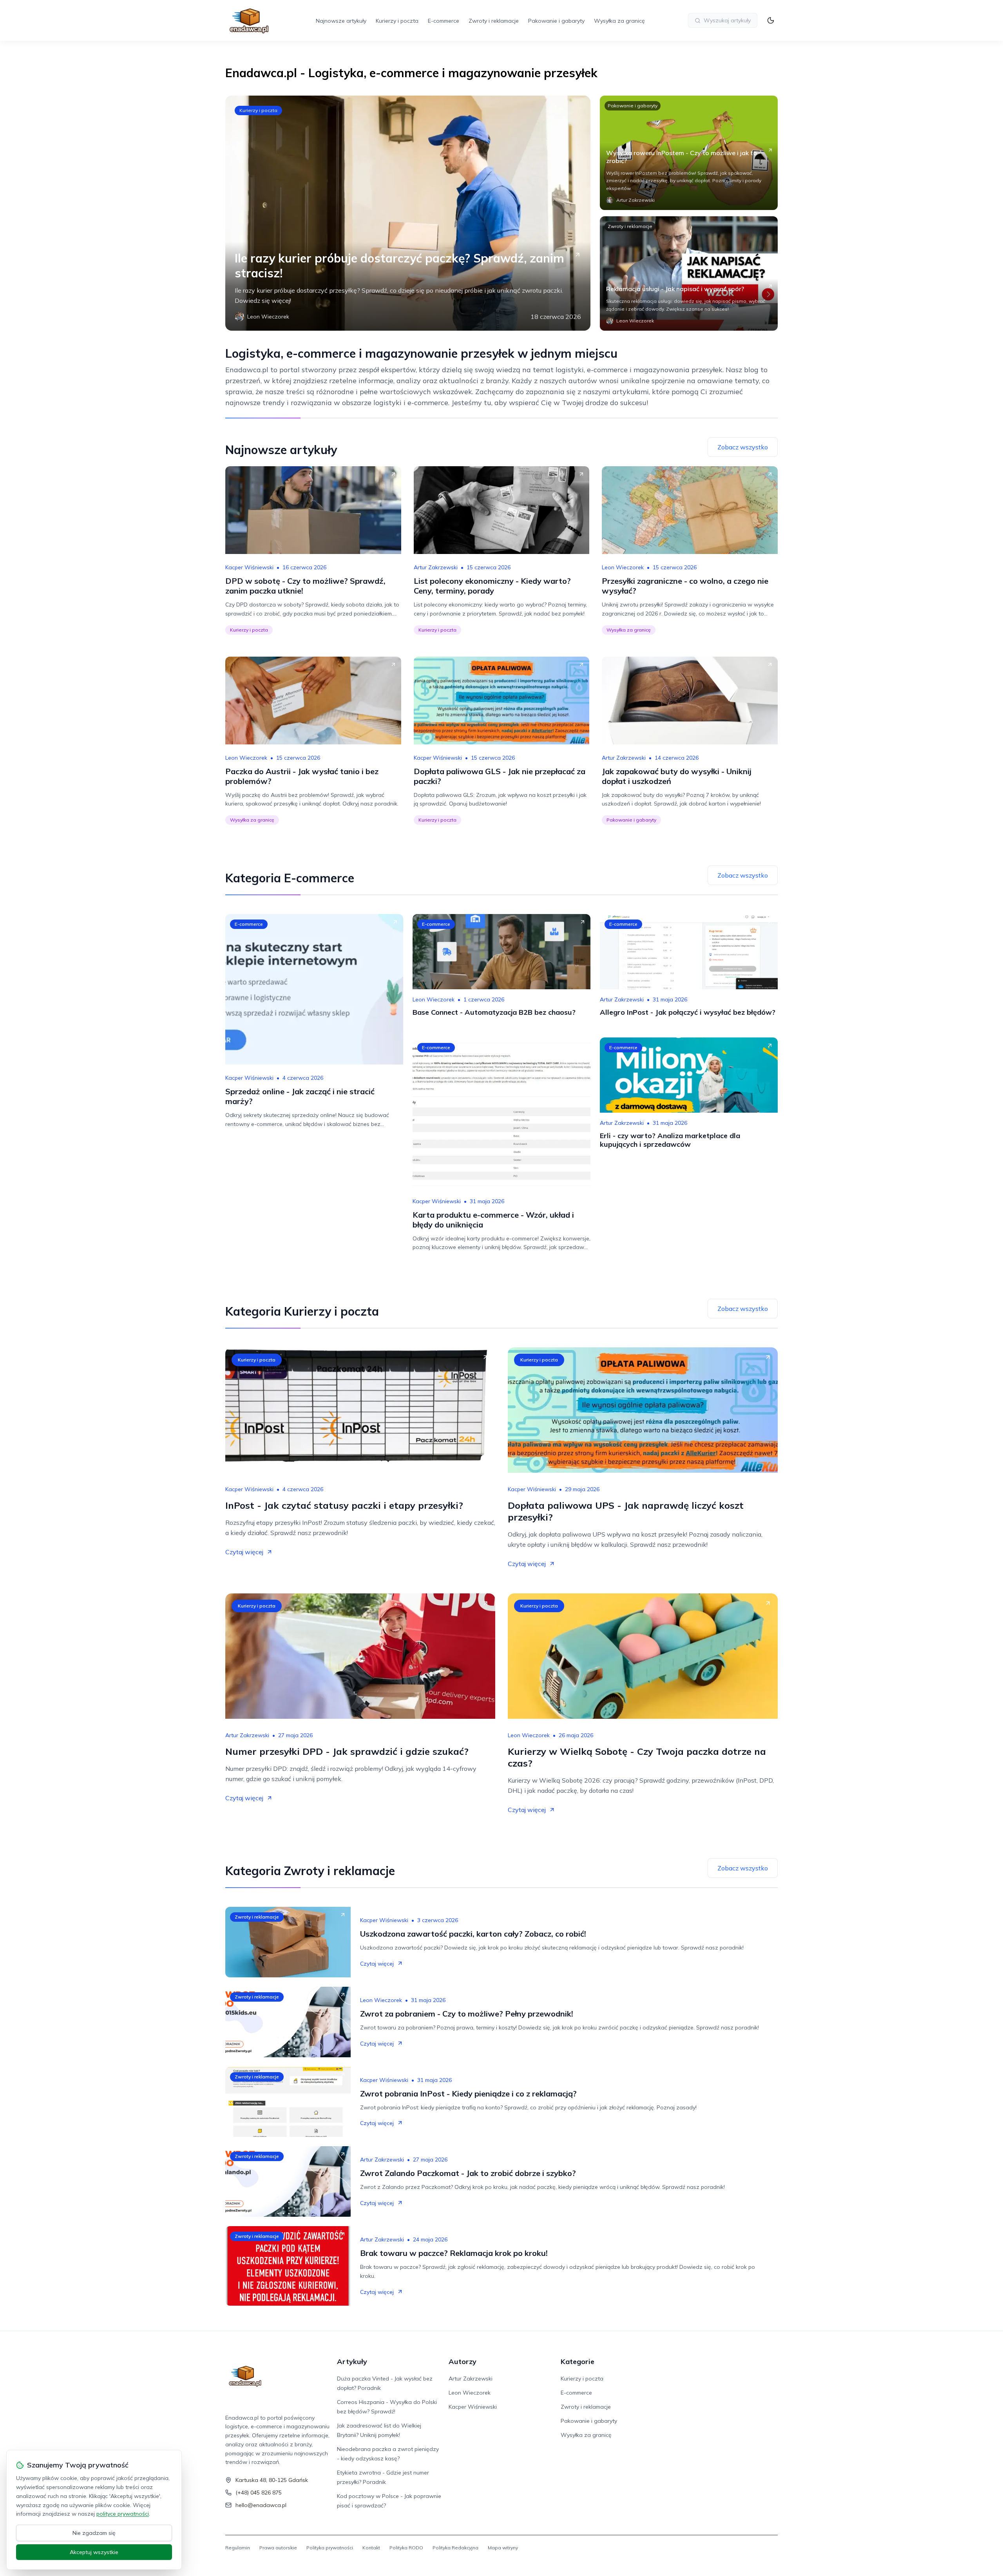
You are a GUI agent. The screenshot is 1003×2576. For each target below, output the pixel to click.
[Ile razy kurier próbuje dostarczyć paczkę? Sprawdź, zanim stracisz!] (408, 213)
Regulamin (238, 2548)
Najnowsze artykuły (341, 21)
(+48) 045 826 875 (259, 2493)
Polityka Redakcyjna (455, 2548)
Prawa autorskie (278, 2548)
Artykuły (352, 2361)
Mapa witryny (503, 2548)
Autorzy (463, 2361)
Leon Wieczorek (623, 567)
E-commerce (444, 21)
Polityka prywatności (330, 2548)
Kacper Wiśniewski (249, 567)
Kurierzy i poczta (397, 21)
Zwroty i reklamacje (494, 21)
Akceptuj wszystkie (94, 2552)
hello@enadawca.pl (261, 2505)
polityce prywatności (123, 2514)
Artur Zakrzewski (436, 567)
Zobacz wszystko (743, 447)
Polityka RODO (406, 2548)
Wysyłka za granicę (619, 21)
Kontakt (371, 2548)
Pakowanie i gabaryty (556, 21)
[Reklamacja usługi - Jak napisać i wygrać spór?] (689, 273)
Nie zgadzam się (94, 2533)
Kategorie (578, 2361)
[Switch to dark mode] (771, 20)
